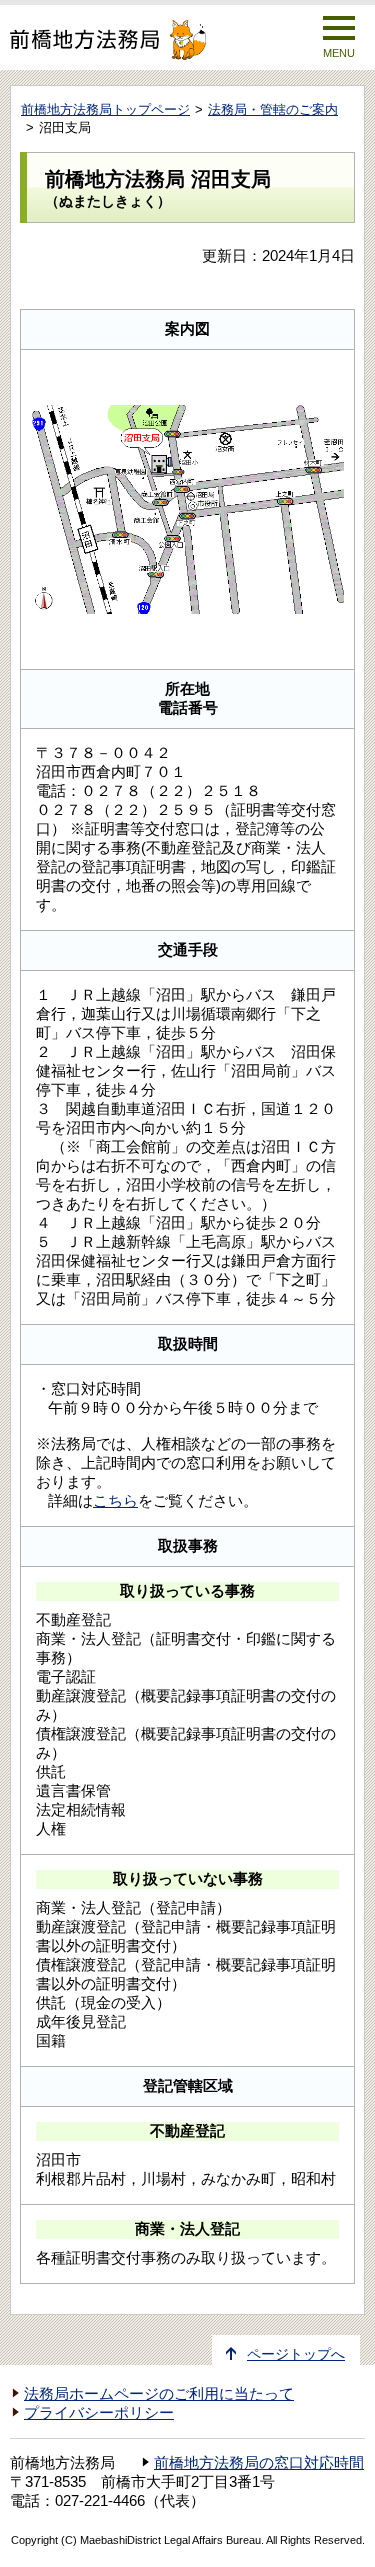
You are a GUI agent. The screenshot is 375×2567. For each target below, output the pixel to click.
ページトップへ (296, 2354)
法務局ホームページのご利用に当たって (159, 2394)
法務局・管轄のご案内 (273, 109)
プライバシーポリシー (99, 2413)
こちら (115, 1500)
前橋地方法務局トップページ (105, 109)
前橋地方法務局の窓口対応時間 (259, 2463)
